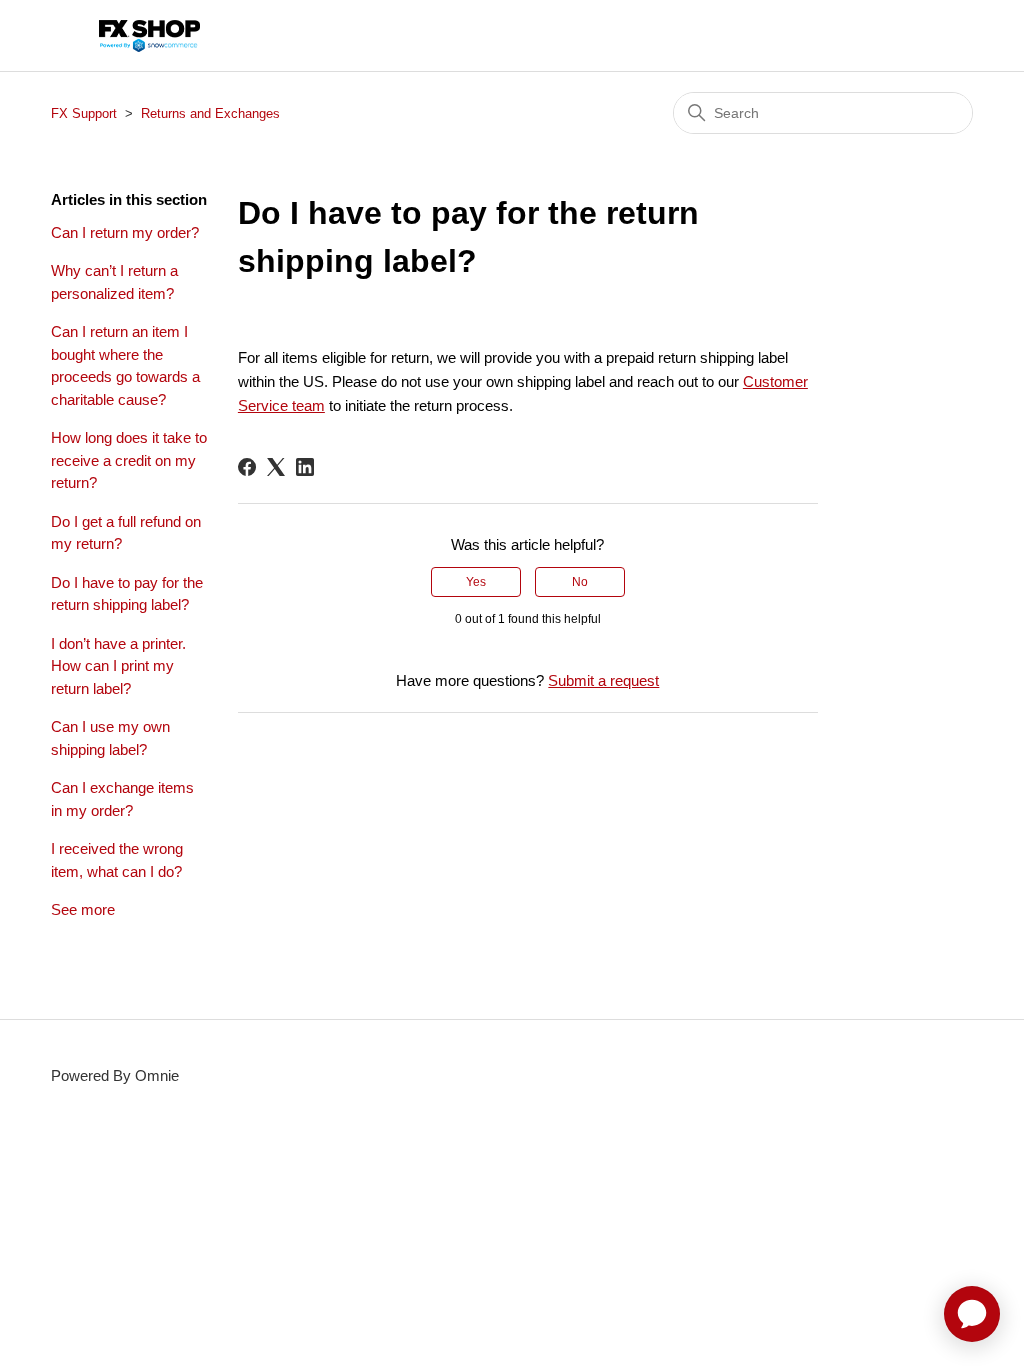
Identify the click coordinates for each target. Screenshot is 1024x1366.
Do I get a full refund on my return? (126, 533)
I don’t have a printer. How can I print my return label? (118, 666)
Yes (476, 582)
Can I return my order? (125, 232)
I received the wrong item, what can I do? (117, 860)
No (580, 582)
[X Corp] (276, 467)
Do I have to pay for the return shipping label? (127, 594)
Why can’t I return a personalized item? (114, 282)
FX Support (84, 113)
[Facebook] (247, 467)
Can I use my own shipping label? (110, 738)
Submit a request (603, 680)
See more (83, 909)
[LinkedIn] (305, 467)
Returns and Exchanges (210, 113)
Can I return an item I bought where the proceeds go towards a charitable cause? (125, 365)
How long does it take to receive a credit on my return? (129, 460)
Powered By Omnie (115, 1075)
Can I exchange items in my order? (122, 799)
